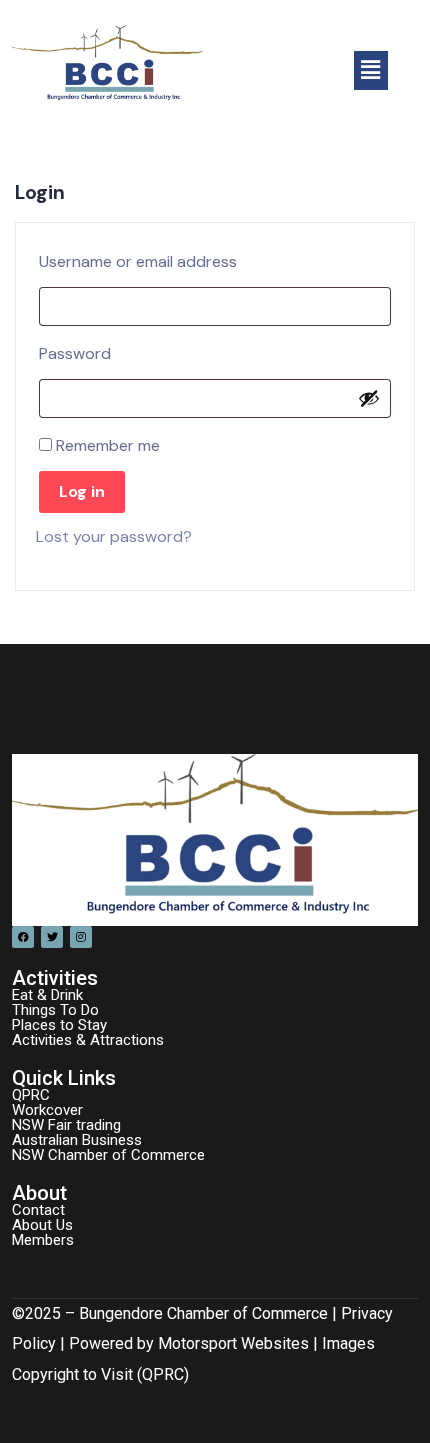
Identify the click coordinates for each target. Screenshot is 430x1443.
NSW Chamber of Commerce (108, 1155)
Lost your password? (114, 536)
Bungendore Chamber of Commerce (203, 1313)
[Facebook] (23, 937)
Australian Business (77, 1140)
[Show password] (369, 398)
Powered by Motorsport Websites (189, 1343)
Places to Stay (59, 1025)
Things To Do (55, 1010)
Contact (38, 1210)
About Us (42, 1225)
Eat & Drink (47, 995)
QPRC (31, 1095)
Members (43, 1240)
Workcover (47, 1110)
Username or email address (144, 259)
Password (81, 351)
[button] (371, 70)
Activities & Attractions (88, 1040)
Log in (82, 491)
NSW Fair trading (66, 1125)
